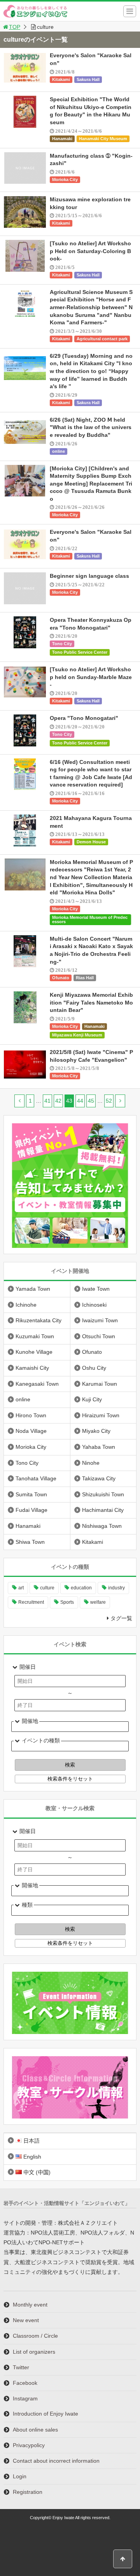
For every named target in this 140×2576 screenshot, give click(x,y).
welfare (98, 1602)
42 (58, 1101)
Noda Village (31, 1431)
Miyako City (96, 1431)
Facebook (25, 2383)
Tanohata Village (36, 1478)
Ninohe (91, 1463)
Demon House (91, 842)
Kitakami (61, 79)
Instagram (25, 2398)
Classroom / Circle (35, 2336)
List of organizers (34, 2352)
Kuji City (92, 1399)
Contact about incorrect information (56, 2461)
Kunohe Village (34, 1352)
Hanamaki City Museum (103, 139)
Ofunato (61, 978)
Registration (28, 2492)
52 (109, 1101)
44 (80, 1101)
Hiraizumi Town (101, 1415)
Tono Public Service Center (80, 652)
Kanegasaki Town (37, 1384)
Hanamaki (62, 139)
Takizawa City (99, 1478)
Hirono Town (31, 1415)
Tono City (62, 644)
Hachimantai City (103, 1510)
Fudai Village (31, 1510)
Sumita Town (31, 1494)
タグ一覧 (121, 1618)
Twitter (21, 2367)
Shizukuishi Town (103, 1494)
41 (47, 1101)
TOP (15, 27)
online (59, 451)
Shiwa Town (30, 1542)
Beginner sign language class (89, 576)
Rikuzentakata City (38, 1320)
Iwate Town (96, 1289)
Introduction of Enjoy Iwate (45, 2414)
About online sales (35, 2430)
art (21, 1588)
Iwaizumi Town (100, 1320)
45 (91, 1101)
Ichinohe (26, 1305)
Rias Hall (85, 978)
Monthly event (30, 2305)
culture (47, 1588)
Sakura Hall (88, 79)
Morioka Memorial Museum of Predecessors (90, 919)
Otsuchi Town (99, 1336)
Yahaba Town (99, 1447)
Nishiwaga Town (102, 1526)
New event (26, 2320)
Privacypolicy (29, 2445)
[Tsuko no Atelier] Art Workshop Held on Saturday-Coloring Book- (90, 251)
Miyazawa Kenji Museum (77, 1035)
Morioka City (65, 179)
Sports (67, 1602)
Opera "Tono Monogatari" (84, 718)
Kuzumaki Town (35, 1336)
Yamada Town (33, 1289)
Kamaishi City (32, 1368)
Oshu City (94, 1368)
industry (116, 1588)
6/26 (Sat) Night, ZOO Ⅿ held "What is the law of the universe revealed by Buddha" (91, 427)
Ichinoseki (94, 1305)
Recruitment (31, 1602)
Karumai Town (100, 1384)
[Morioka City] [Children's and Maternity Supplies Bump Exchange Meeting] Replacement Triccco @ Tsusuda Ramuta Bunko (91, 484)
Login (20, 2476)
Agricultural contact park (102, 339)
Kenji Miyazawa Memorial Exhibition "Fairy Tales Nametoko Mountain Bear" (91, 1002)
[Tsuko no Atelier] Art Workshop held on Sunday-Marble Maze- (91, 677)
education (81, 1588)
